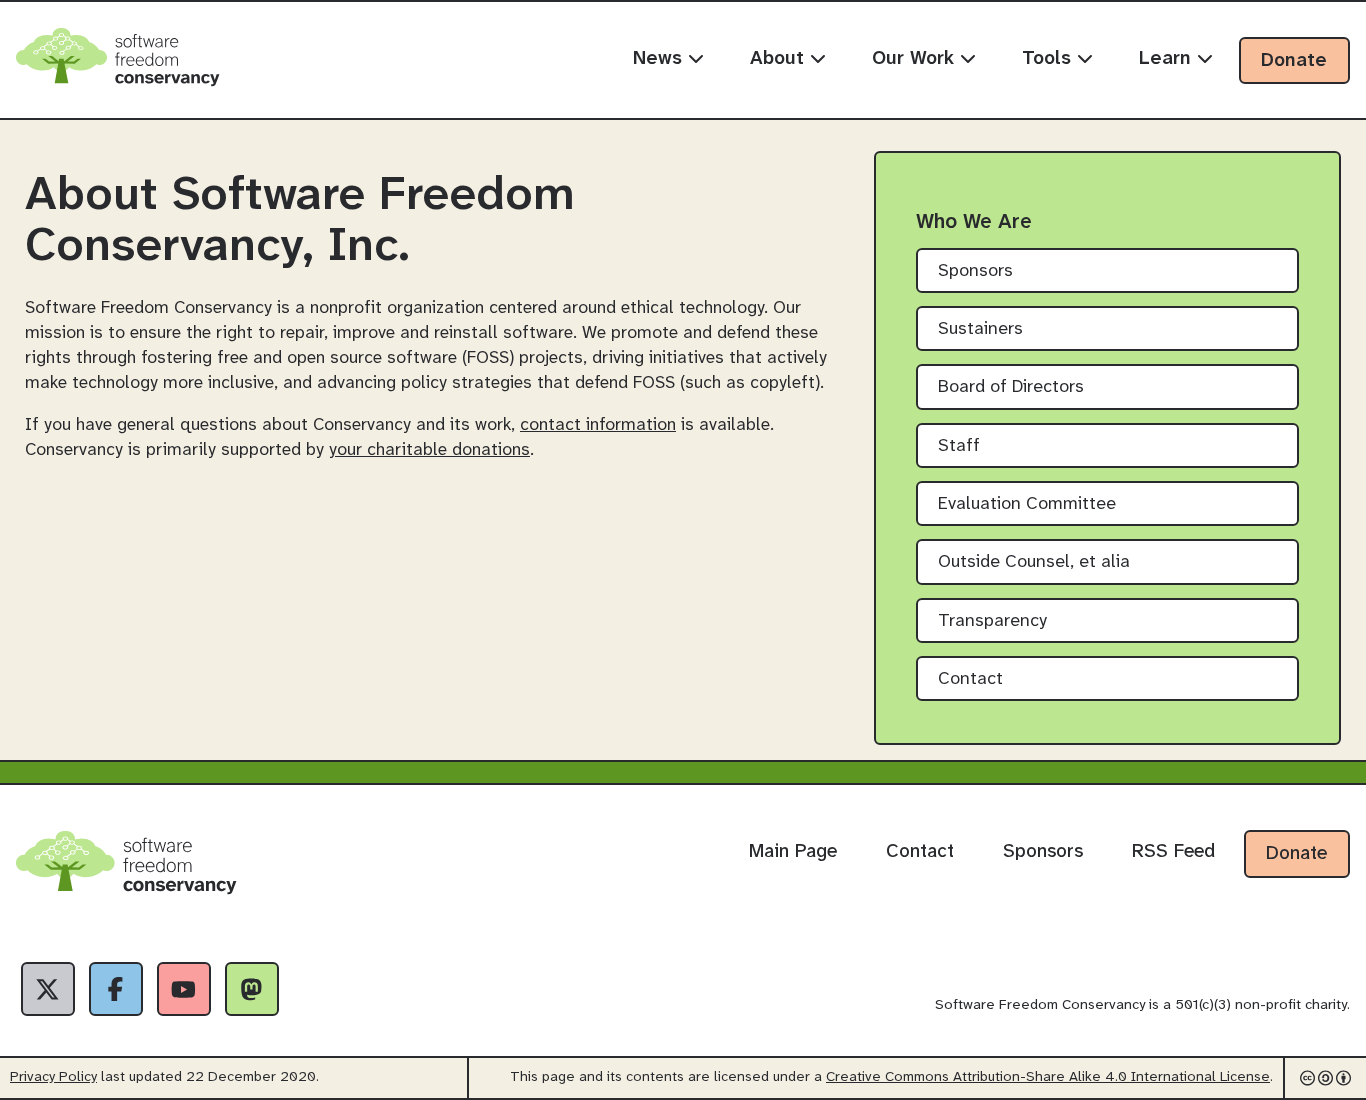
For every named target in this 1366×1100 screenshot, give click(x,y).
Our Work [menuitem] (916, 59)
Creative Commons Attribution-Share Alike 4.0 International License (1048, 1077)
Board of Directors (1011, 387)
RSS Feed (1173, 852)
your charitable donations (429, 450)
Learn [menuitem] (1168, 59)
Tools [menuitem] (1049, 59)
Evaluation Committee (1027, 504)
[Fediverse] (252, 989)
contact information (598, 425)
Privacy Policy (53, 1077)
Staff (959, 446)
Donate (1294, 61)
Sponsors (975, 271)
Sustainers (980, 329)
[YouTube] (184, 989)
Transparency (992, 621)
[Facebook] (116, 989)
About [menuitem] (780, 59)
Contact (970, 679)
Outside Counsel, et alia (1034, 562)
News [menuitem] (660, 59)
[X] (48, 989)
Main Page (793, 852)
